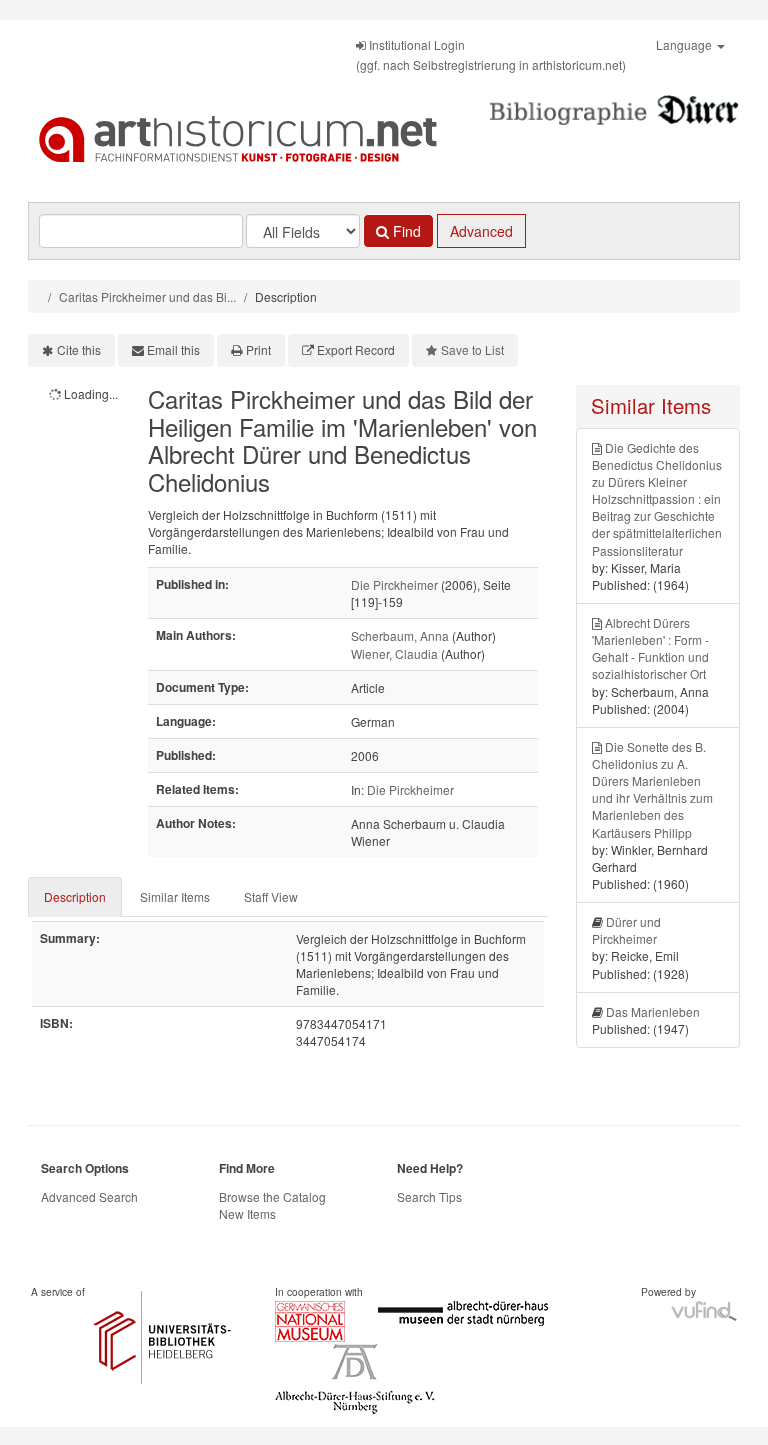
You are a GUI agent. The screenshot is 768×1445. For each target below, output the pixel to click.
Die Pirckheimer (394, 584)
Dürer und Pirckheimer (626, 930)
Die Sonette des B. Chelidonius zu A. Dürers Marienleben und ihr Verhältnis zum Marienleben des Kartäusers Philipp (652, 789)
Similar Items (175, 896)
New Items (247, 1213)
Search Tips (429, 1196)
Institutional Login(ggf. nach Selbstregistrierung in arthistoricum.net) (491, 54)
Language (685, 44)
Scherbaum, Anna (400, 635)
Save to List (472, 349)
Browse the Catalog (272, 1196)
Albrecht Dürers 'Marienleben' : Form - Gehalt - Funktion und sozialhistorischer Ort (650, 648)
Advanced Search (89, 1196)
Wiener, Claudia (394, 653)
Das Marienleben (653, 1011)
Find (405, 231)
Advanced (481, 231)
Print (258, 349)
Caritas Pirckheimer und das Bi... (147, 296)
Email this (173, 349)
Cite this (79, 349)
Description (75, 896)
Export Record (356, 349)
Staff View (271, 896)
